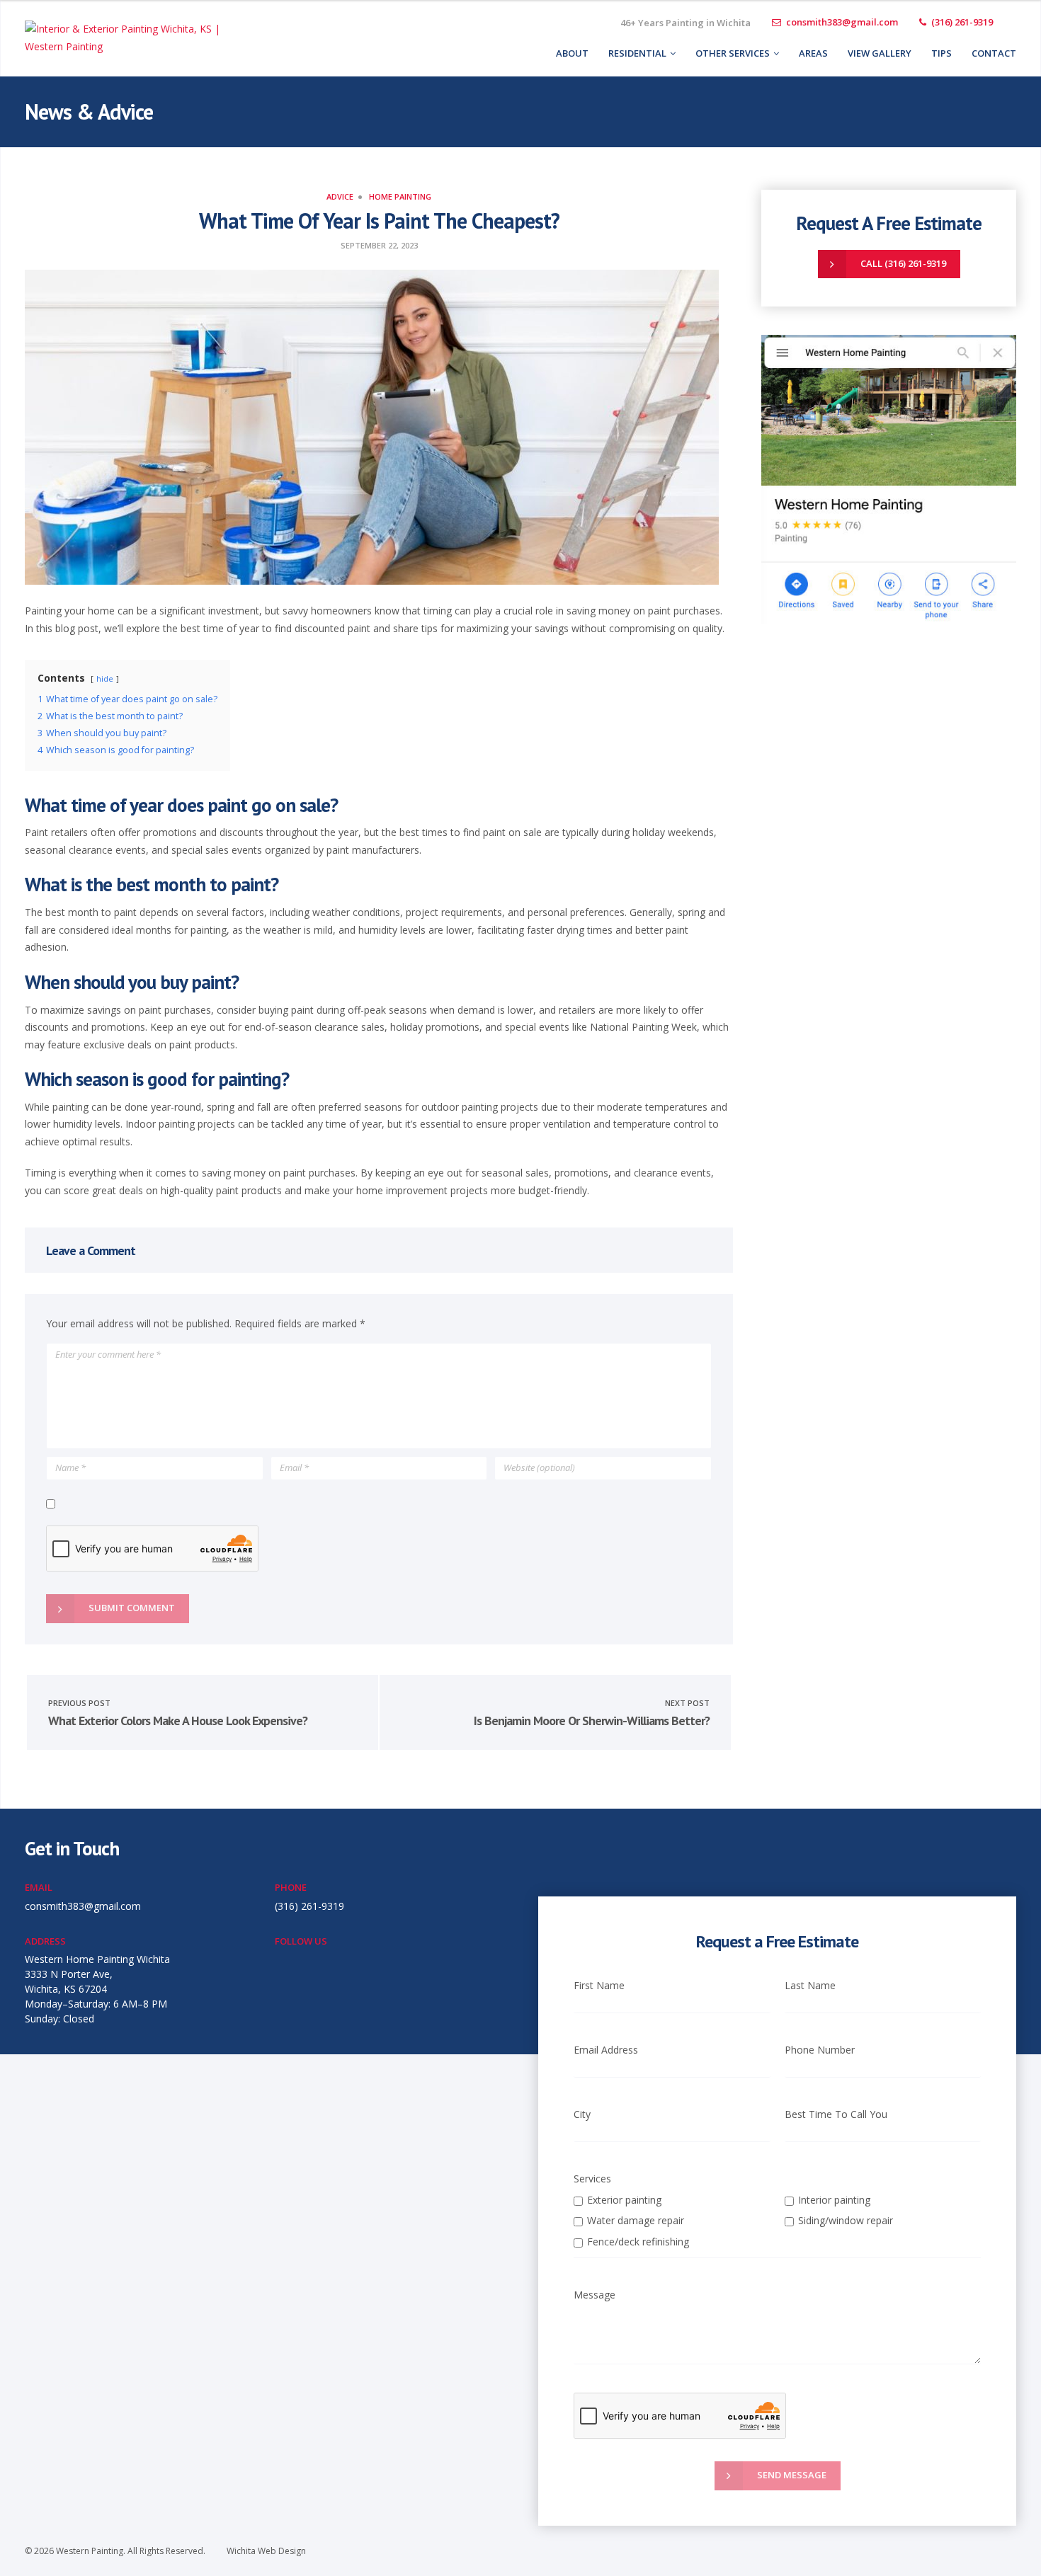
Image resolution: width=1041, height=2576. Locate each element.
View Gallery (880, 53)
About (572, 53)
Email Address (606, 2050)
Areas (813, 53)
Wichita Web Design (266, 2551)
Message (595, 2295)
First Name (599, 1985)
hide (105, 679)
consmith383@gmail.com (842, 22)
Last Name (810, 1985)
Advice (340, 196)
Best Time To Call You (836, 2114)
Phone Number (820, 2050)
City (582, 2114)
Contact (994, 53)
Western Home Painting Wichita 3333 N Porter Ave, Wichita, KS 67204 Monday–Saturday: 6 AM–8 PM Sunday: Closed (97, 1989)
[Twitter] (1015, 23)
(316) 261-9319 (962, 22)
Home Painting (400, 196)
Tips (942, 53)
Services (592, 2179)
